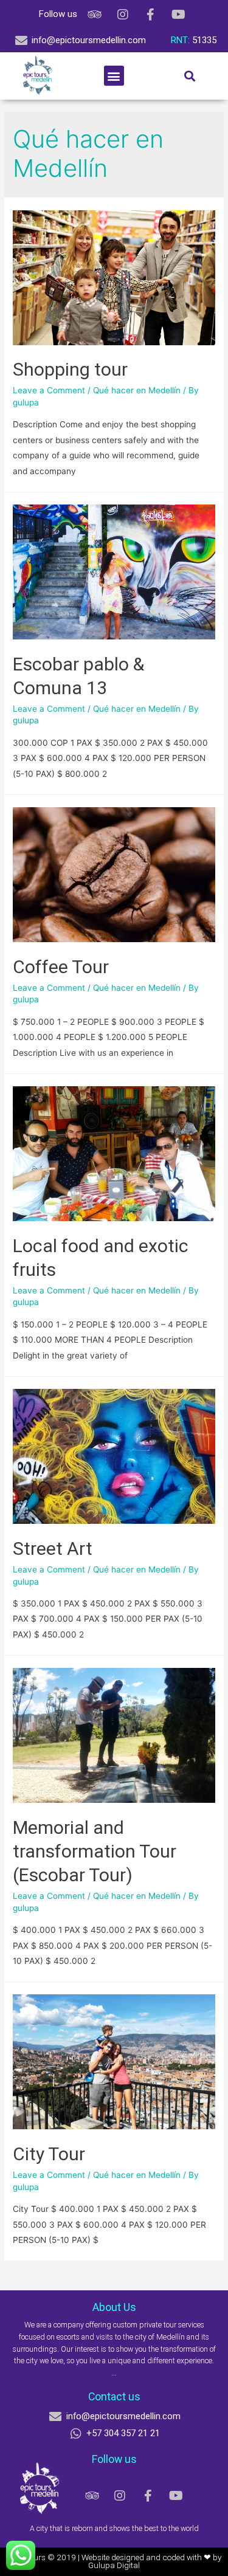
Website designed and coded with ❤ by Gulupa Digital (152, 2561)
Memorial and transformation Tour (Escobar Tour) (95, 1851)
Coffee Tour (61, 967)
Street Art (53, 1548)
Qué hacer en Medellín (137, 390)
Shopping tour (70, 369)
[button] (114, 76)
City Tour (49, 2154)
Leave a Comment (49, 390)
